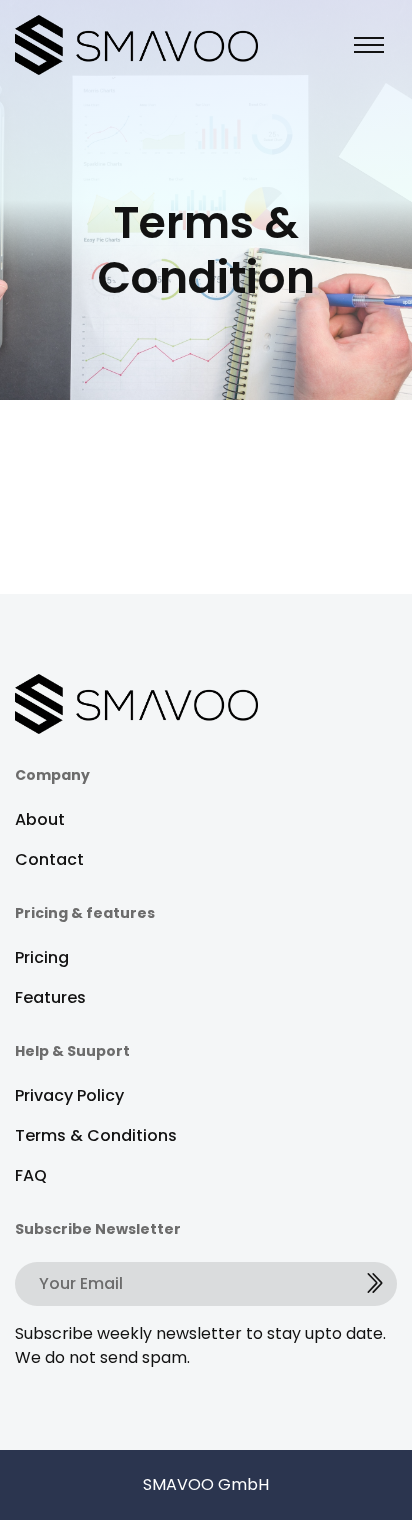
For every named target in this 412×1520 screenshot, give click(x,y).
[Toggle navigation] (369, 45)
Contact (49, 859)
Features (50, 997)
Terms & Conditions (96, 1135)
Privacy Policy (69, 1095)
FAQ (31, 1175)
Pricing (42, 957)
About (40, 819)
